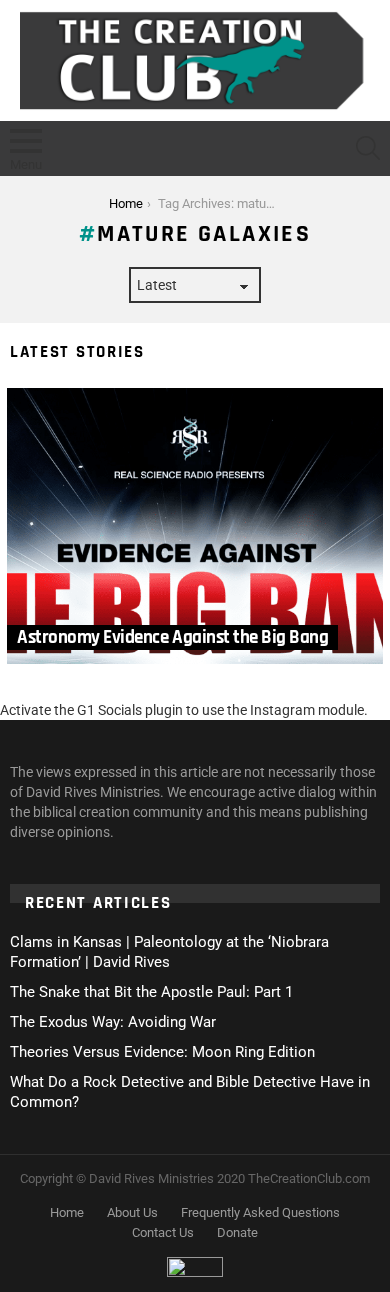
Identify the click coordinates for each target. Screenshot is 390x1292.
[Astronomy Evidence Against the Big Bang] (195, 526)
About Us (132, 1212)
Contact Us (163, 1232)
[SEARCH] (368, 148)
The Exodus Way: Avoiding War (113, 1022)
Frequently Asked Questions (260, 1212)
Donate (237, 1232)
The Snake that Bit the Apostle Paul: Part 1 (151, 992)
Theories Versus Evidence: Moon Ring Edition (162, 1052)
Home (67, 1212)
